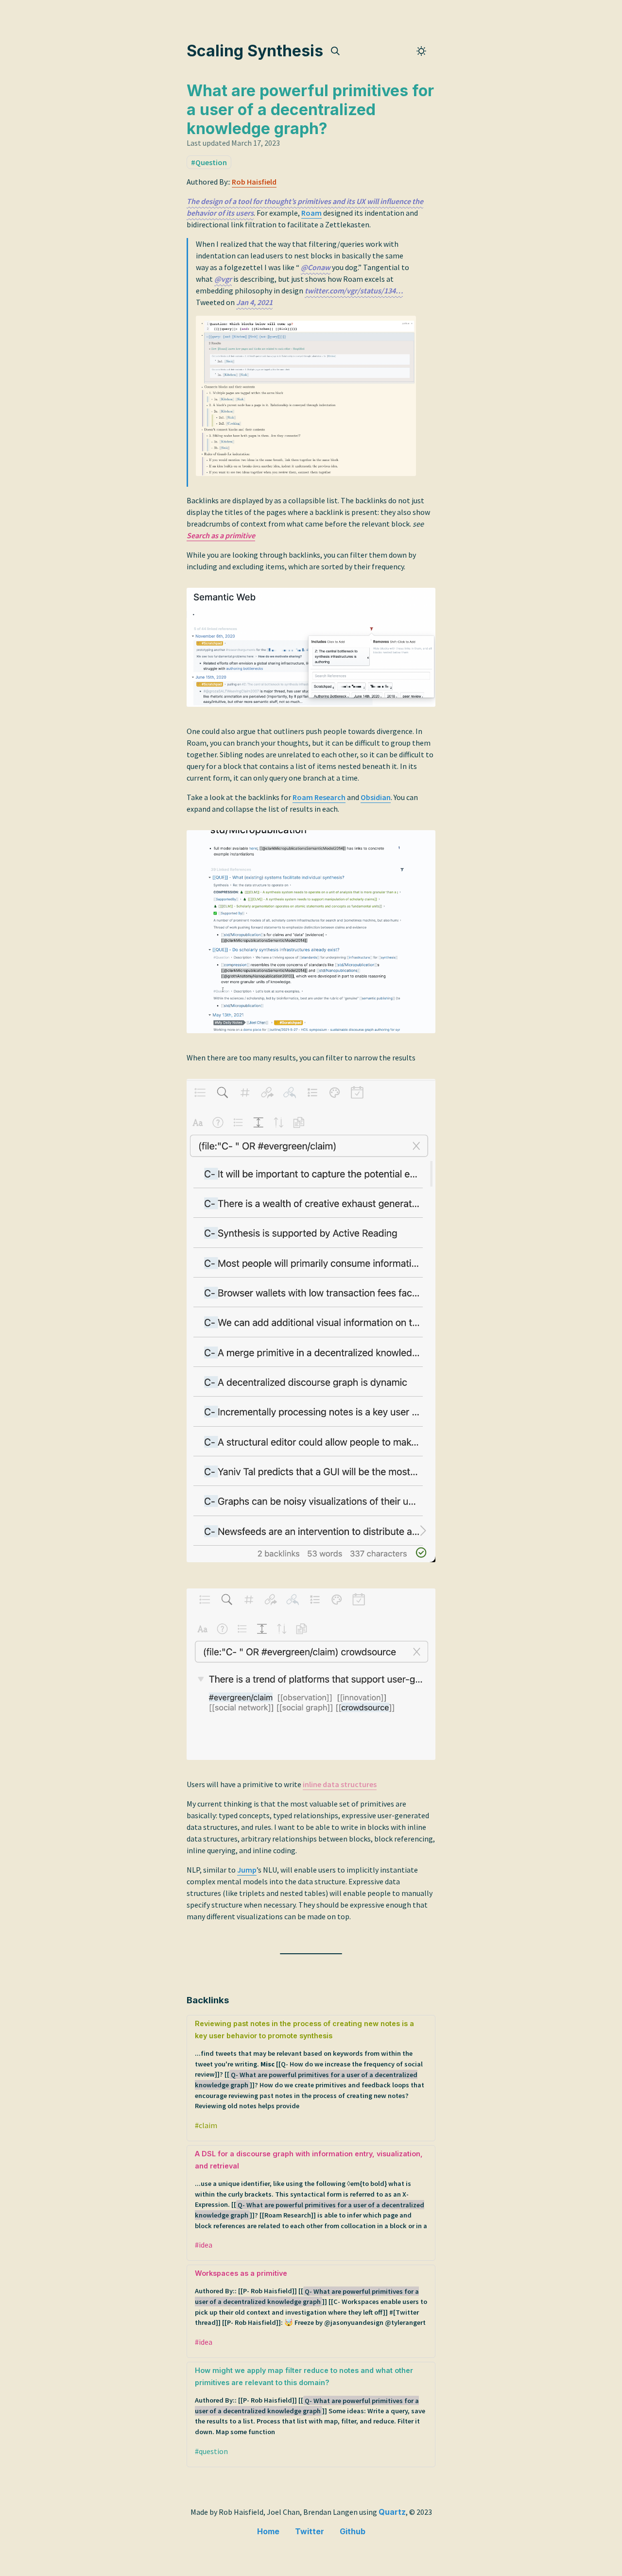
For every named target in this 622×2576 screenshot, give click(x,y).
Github (353, 2531)
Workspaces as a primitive (311, 2298)
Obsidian (376, 797)
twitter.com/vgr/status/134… (354, 290)
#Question (209, 162)
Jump (247, 1870)
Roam (311, 213)
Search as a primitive (221, 535)
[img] (335, 51)
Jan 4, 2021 (254, 302)
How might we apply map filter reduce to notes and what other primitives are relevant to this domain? (310, 2401)
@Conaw (316, 267)
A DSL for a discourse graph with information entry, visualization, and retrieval (311, 2190)
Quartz (392, 2512)
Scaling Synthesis (255, 51)
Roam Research (319, 797)
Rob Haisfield (254, 182)
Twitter (310, 2531)
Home (268, 2531)
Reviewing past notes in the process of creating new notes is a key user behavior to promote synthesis (310, 2065)
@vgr (223, 279)
